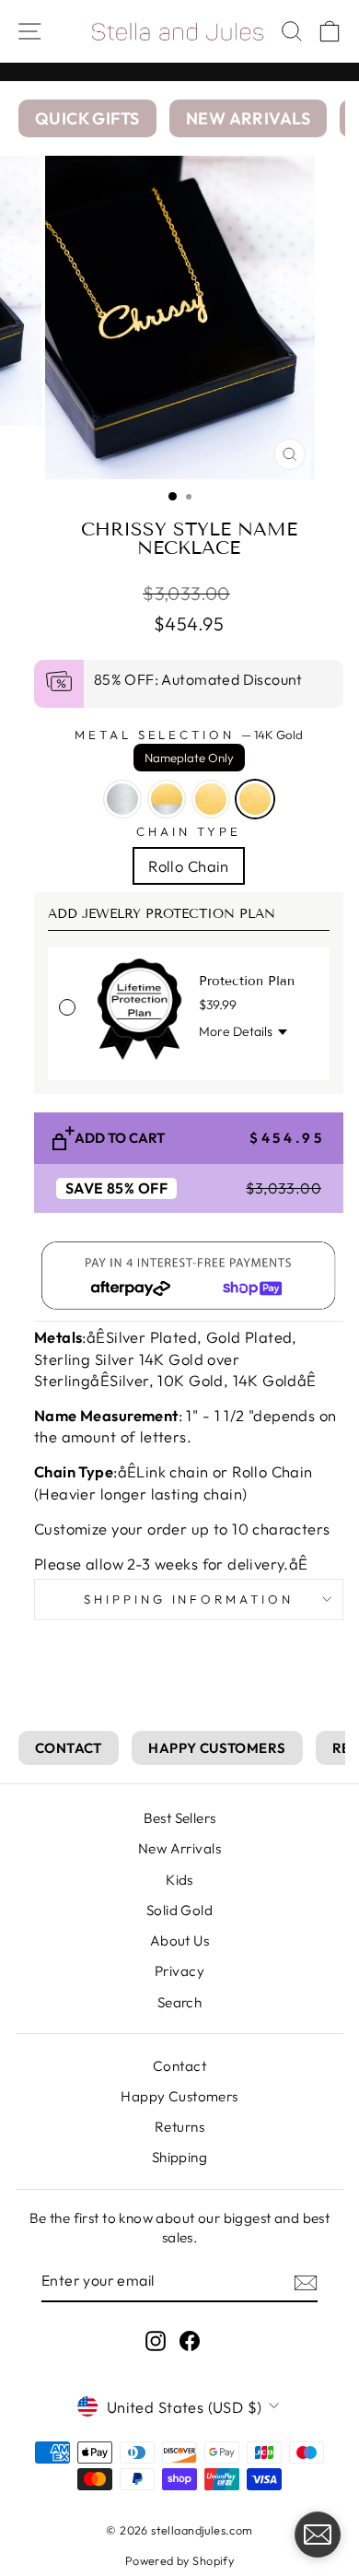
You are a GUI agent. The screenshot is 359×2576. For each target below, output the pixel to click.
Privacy (179, 1971)
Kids (179, 1880)
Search (179, 2002)
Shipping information (189, 1599)
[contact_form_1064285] (318, 2535)
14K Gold (255, 799)
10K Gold (211, 799)
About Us (179, 1941)
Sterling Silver (122, 799)
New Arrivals (179, 1848)
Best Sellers (180, 1818)
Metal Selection (189, 746)
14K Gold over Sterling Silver (167, 799)
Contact (179, 2066)
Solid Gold (179, 1910)
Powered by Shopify (179, 2560)
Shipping (179, 2157)
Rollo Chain (189, 866)
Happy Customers (179, 2096)
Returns (179, 2127)
